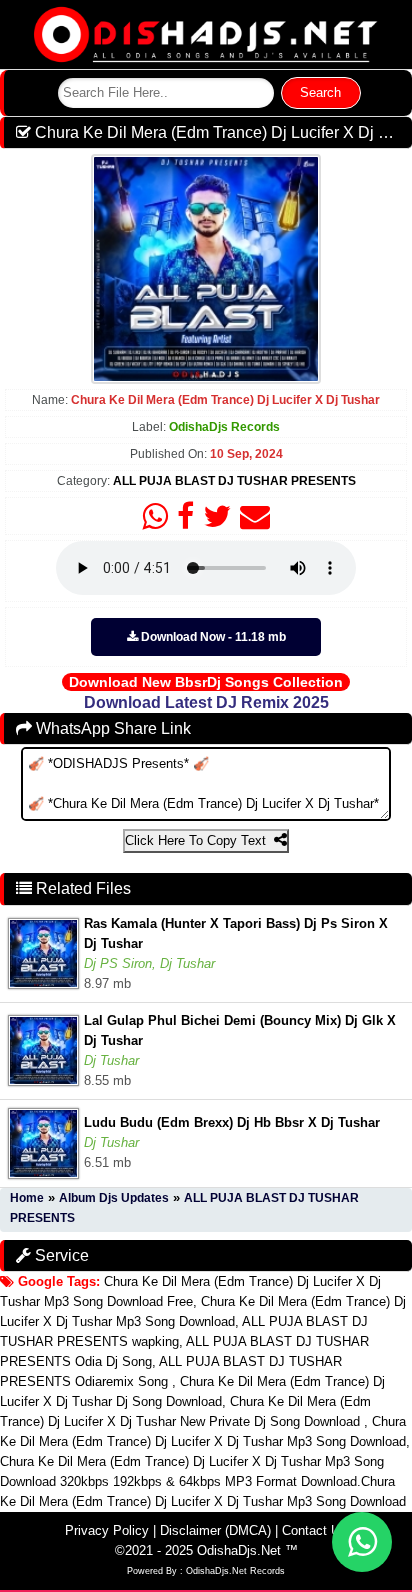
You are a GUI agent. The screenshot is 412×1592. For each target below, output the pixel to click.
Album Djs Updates (114, 1198)
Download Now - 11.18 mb (212, 637)
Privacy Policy (107, 1530)
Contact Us (314, 1530)
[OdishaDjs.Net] (206, 33)
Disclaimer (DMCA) (215, 1530)
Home (27, 1198)
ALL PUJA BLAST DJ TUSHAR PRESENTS (234, 481)
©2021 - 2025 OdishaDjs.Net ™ (206, 1550)
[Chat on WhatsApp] (362, 1542)
